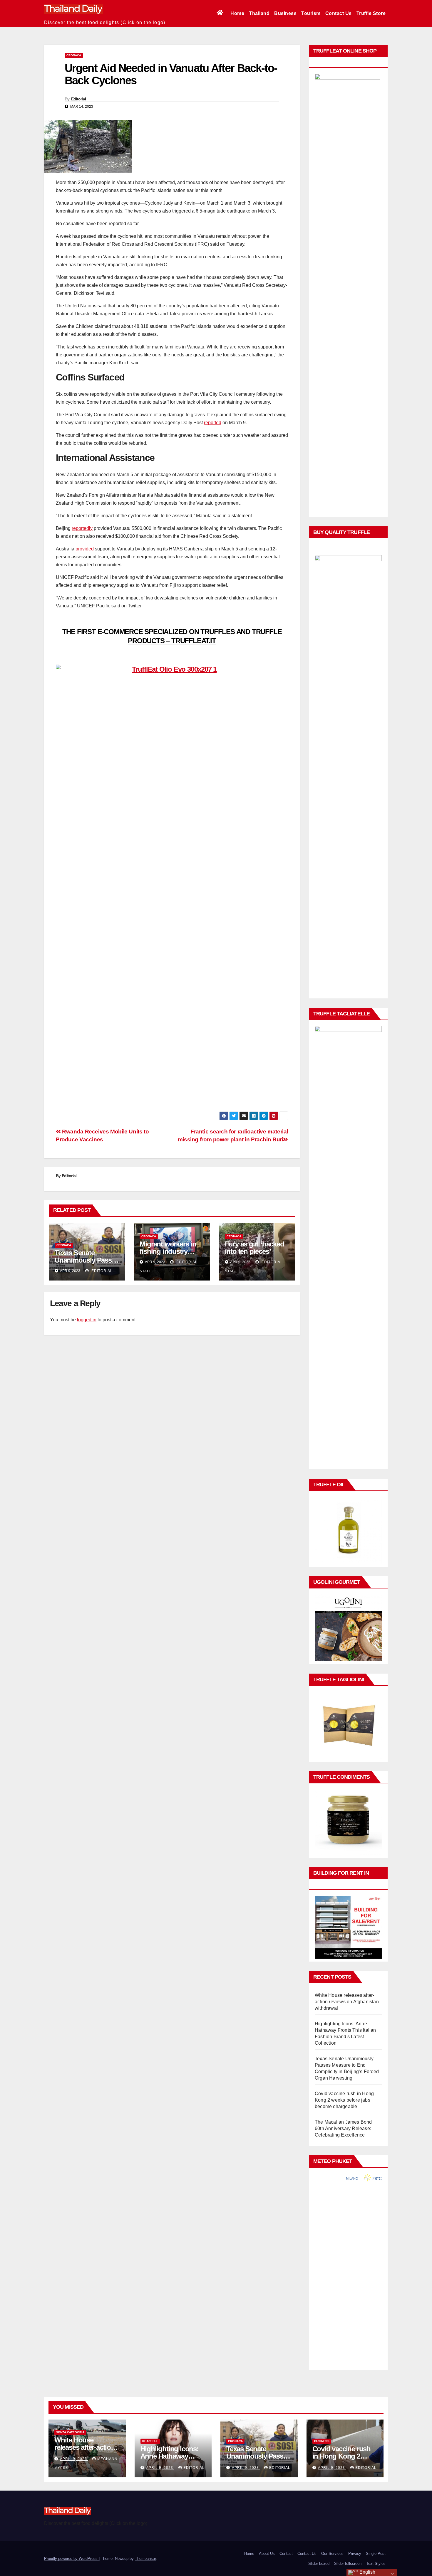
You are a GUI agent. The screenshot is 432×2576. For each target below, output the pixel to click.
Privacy (355, 2554)
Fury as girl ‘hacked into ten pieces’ (254, 1248)
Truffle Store (371, 13)
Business (285, 13)
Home (237, 13)
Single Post (376, 2554)
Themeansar (145, 2559)
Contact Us (339, 13)
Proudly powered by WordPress (71, 2559)
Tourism (311, 13)
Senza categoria (70, 2432)
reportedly (82, 528)
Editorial (79, 99)
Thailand (259, 13)
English (367, 2572)
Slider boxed (319, 2564)
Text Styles (376, 2564)
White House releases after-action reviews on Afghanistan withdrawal (347, 2002)
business (322, 2441)
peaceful (150, 2441)
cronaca (74, 55)
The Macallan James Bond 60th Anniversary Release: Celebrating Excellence (343, 2128)
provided (85, 549)
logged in (87, 1320)
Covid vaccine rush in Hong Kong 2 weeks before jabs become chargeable (344, 2100)
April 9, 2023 (74, 2459)
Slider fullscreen (348, 2564)
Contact (286, 2554)
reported (213, 423)
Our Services (332, 2554)
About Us (267, 2554)
